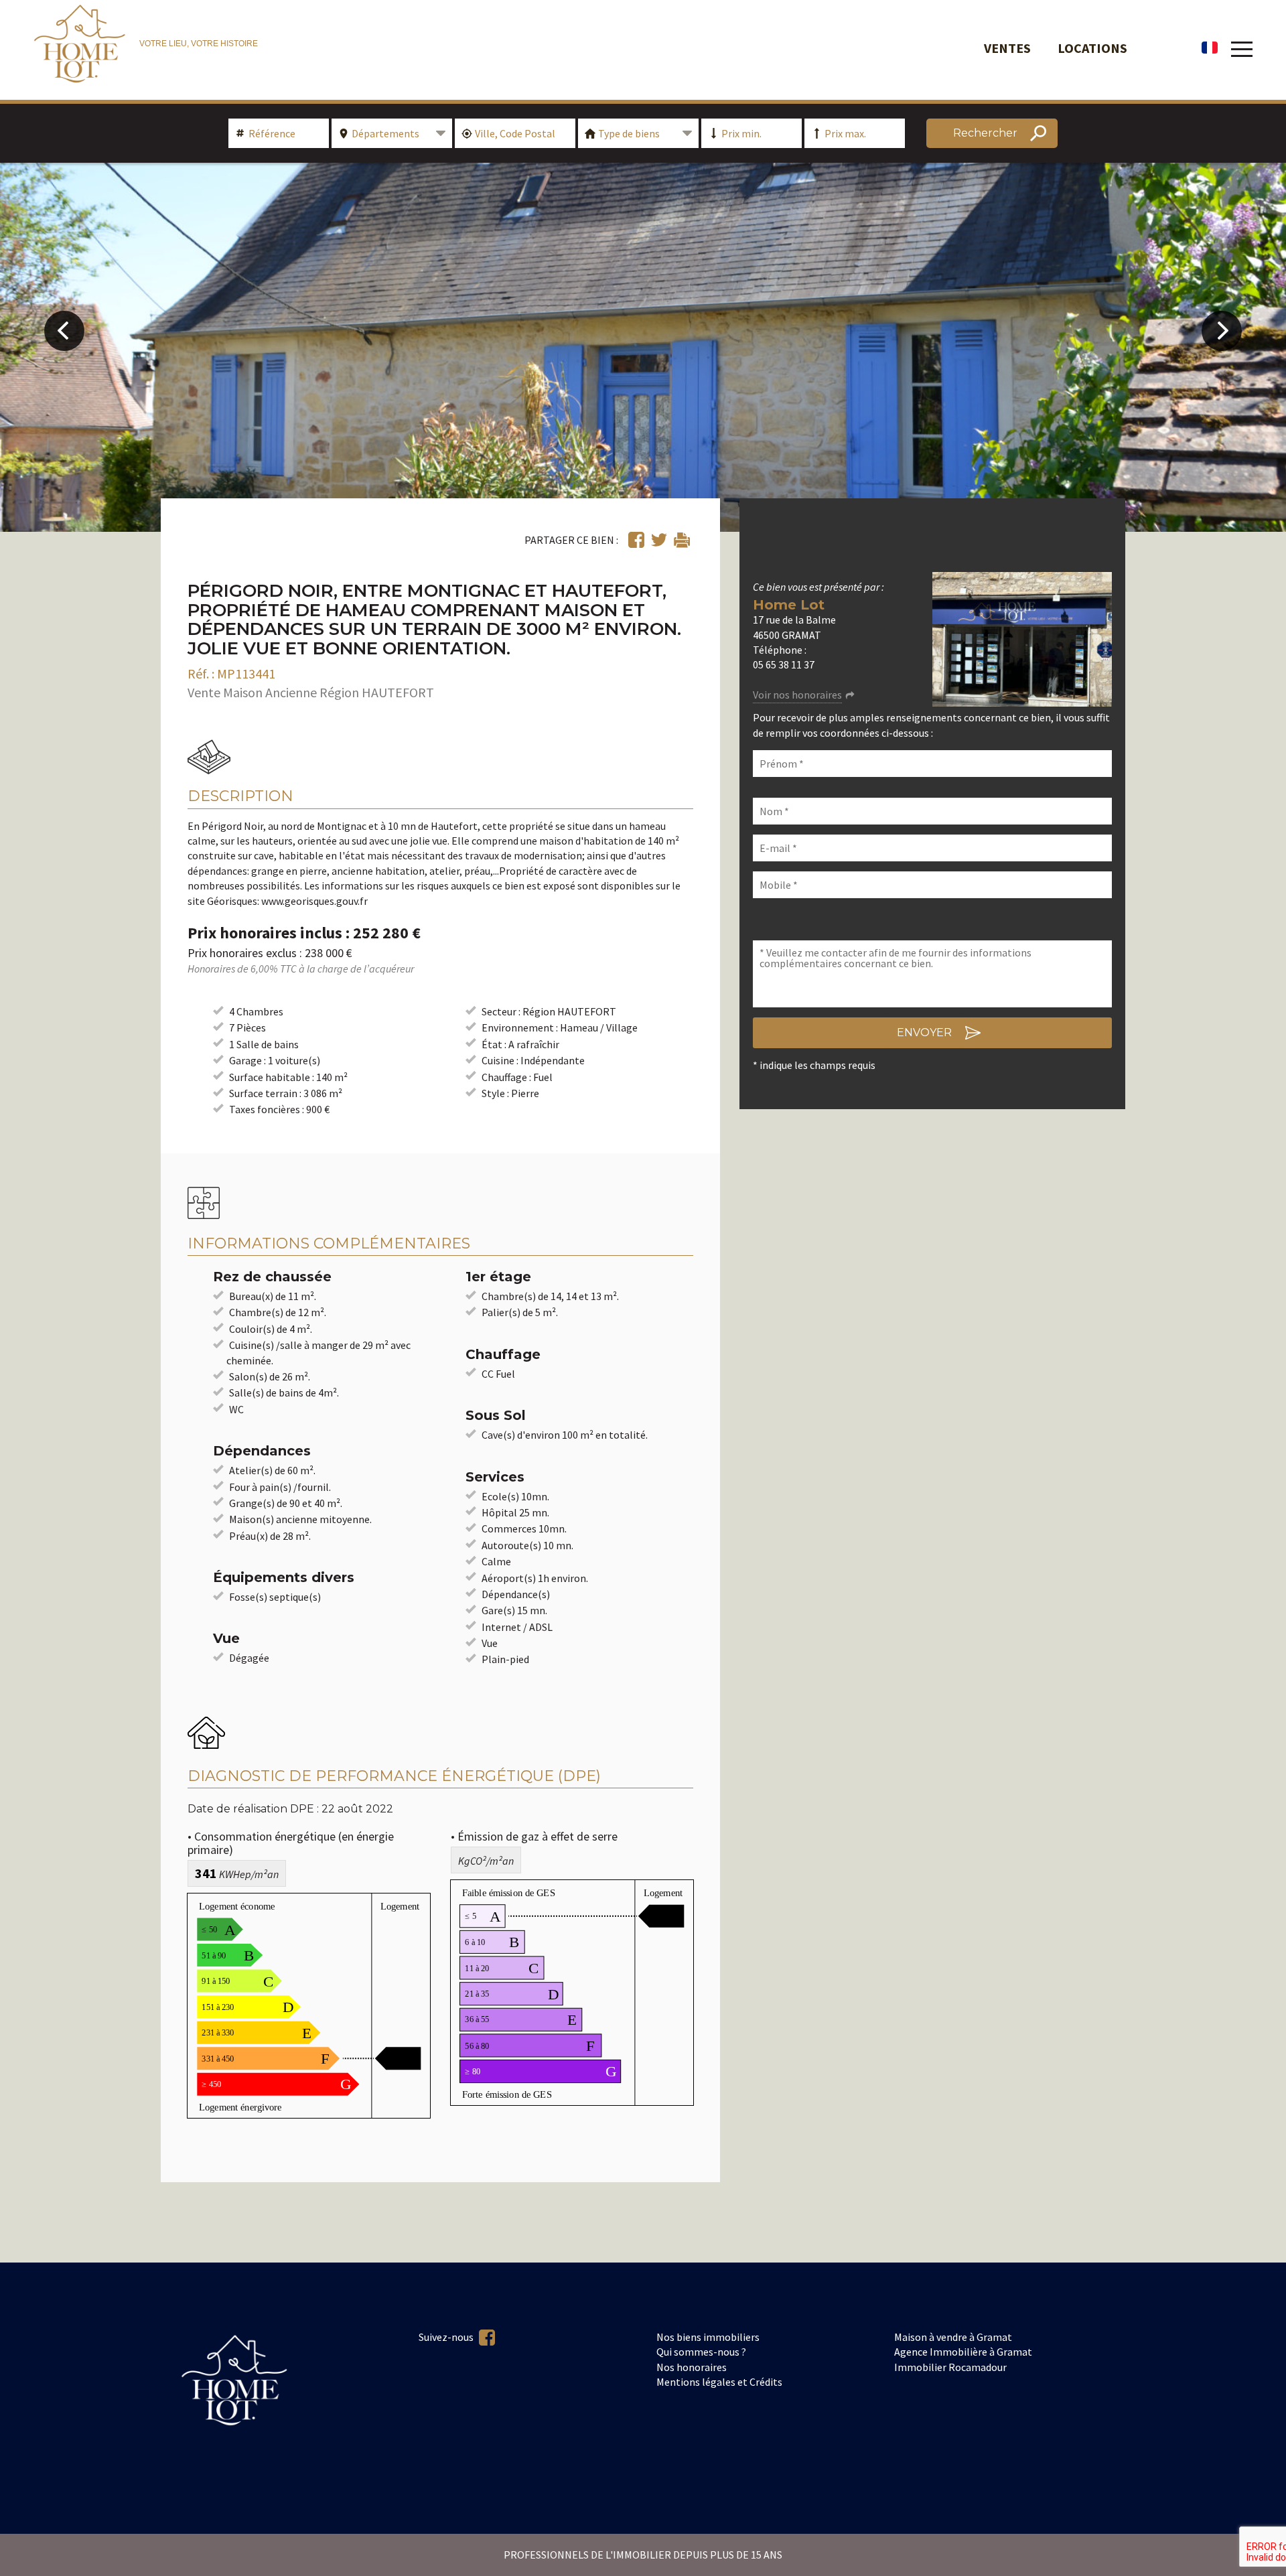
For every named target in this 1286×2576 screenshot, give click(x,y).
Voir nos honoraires (797, 695)
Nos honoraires (692, 2367)
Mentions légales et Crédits (719, 2382)
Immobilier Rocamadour (950, 2367)
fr (1210, 48)
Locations (1092, 48)
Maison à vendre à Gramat (953, 2337)
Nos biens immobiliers (708, 2337)
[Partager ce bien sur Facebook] (636, 540)
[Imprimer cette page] (682, 540)
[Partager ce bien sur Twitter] (659, 540)
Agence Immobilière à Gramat (963, 2352)
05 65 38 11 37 (784, 664)
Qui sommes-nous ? (701, 2352)
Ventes (1007, 48)
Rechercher (985, 133)
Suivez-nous (447, 2337)
